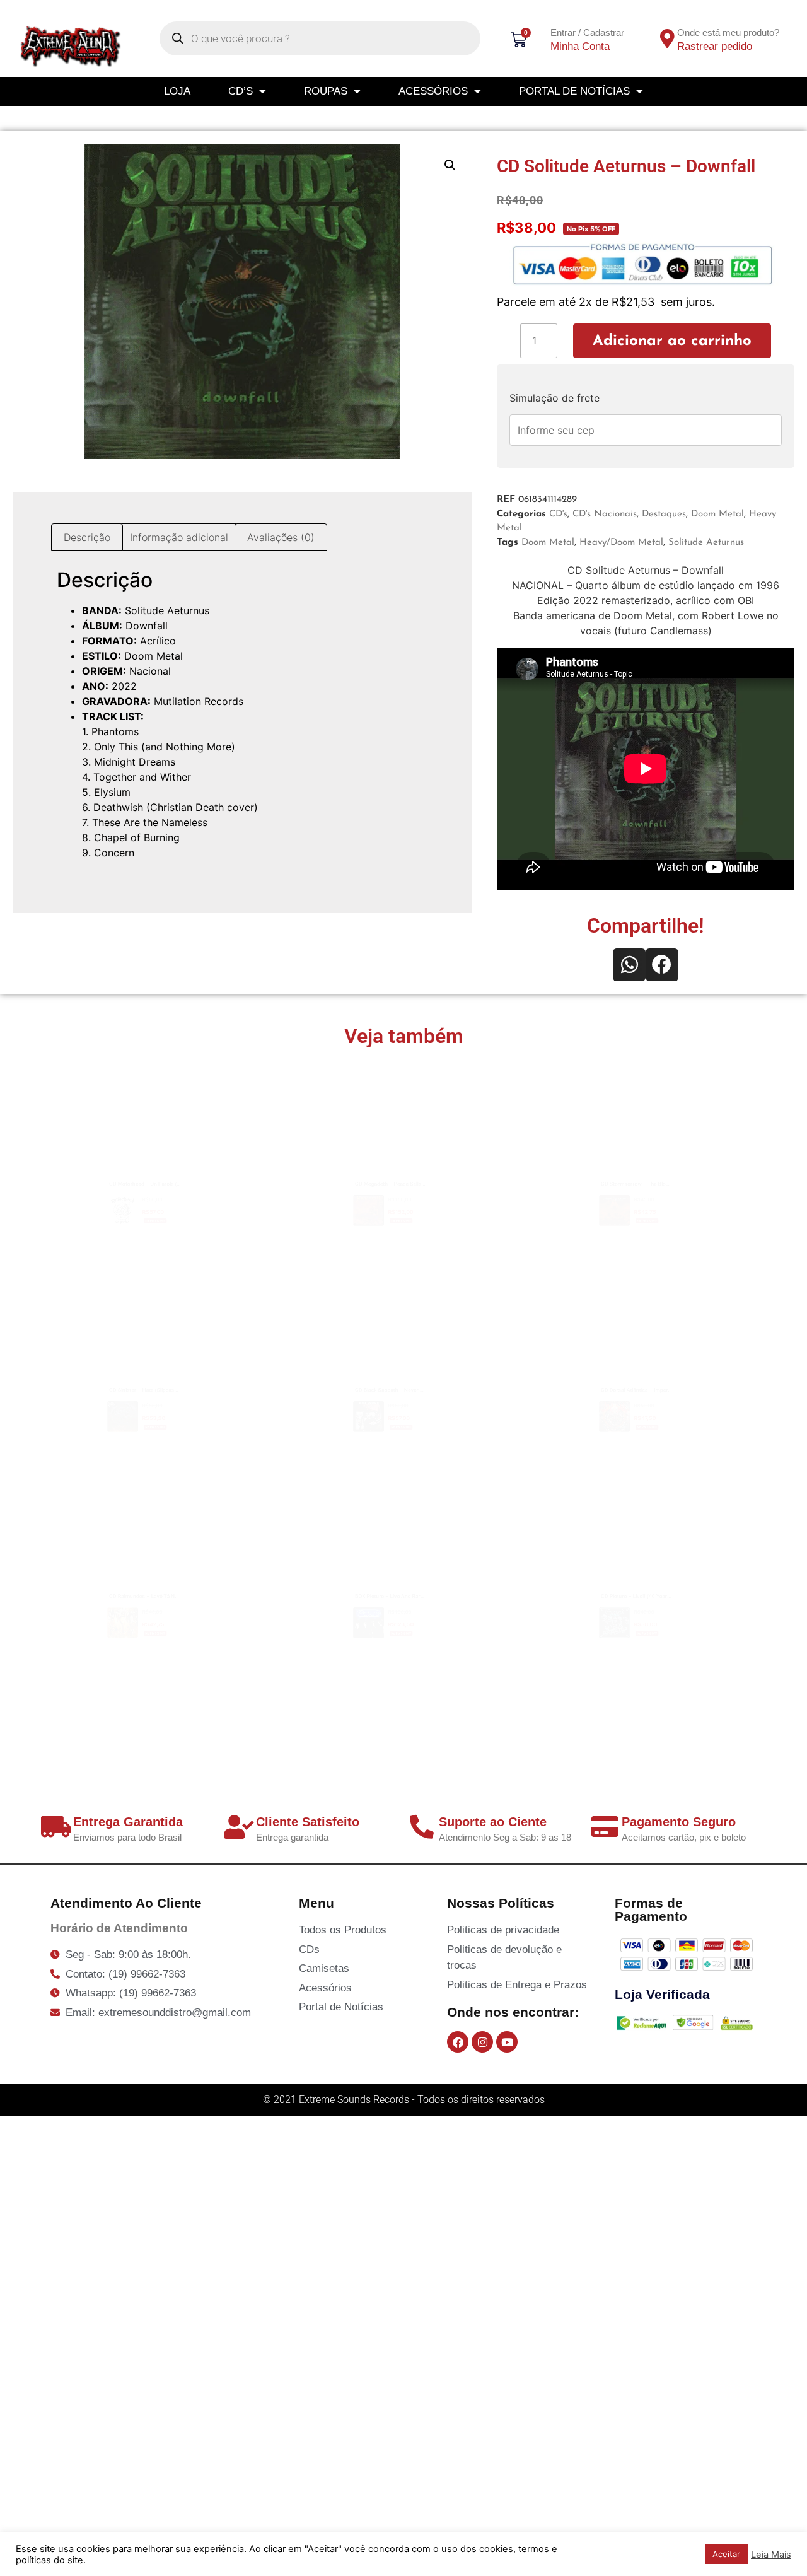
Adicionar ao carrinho (672, 341)
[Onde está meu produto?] (667, 38)
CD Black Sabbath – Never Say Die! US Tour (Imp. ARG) (462, 1357)
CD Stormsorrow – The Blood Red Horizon (673, 1151)
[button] (450, 165)
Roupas (326, 91)
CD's (558, 514)
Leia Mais (771, 2555)
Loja (177, 91)
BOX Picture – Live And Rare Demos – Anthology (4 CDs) (468, 1563)
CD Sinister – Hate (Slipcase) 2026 (159, 1357)
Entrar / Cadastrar (587, 32)
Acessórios (433, 91)
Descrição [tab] (87, 537)
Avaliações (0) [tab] (281, 537)
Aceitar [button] (726, 2554)
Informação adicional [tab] (179, 537)
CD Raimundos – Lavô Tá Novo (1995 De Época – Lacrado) (228, 1563)
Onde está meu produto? (728, 32)
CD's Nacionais (605, 514)
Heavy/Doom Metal (621, 543)
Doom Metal (717, 514)
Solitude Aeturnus (706, 543)
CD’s (241, 91)
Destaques (664, 514)
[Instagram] (482, 2042)
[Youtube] (507, 2042)
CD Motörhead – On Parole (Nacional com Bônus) (201, 1151)
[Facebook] (458, 2042)
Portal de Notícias (574, 91)
